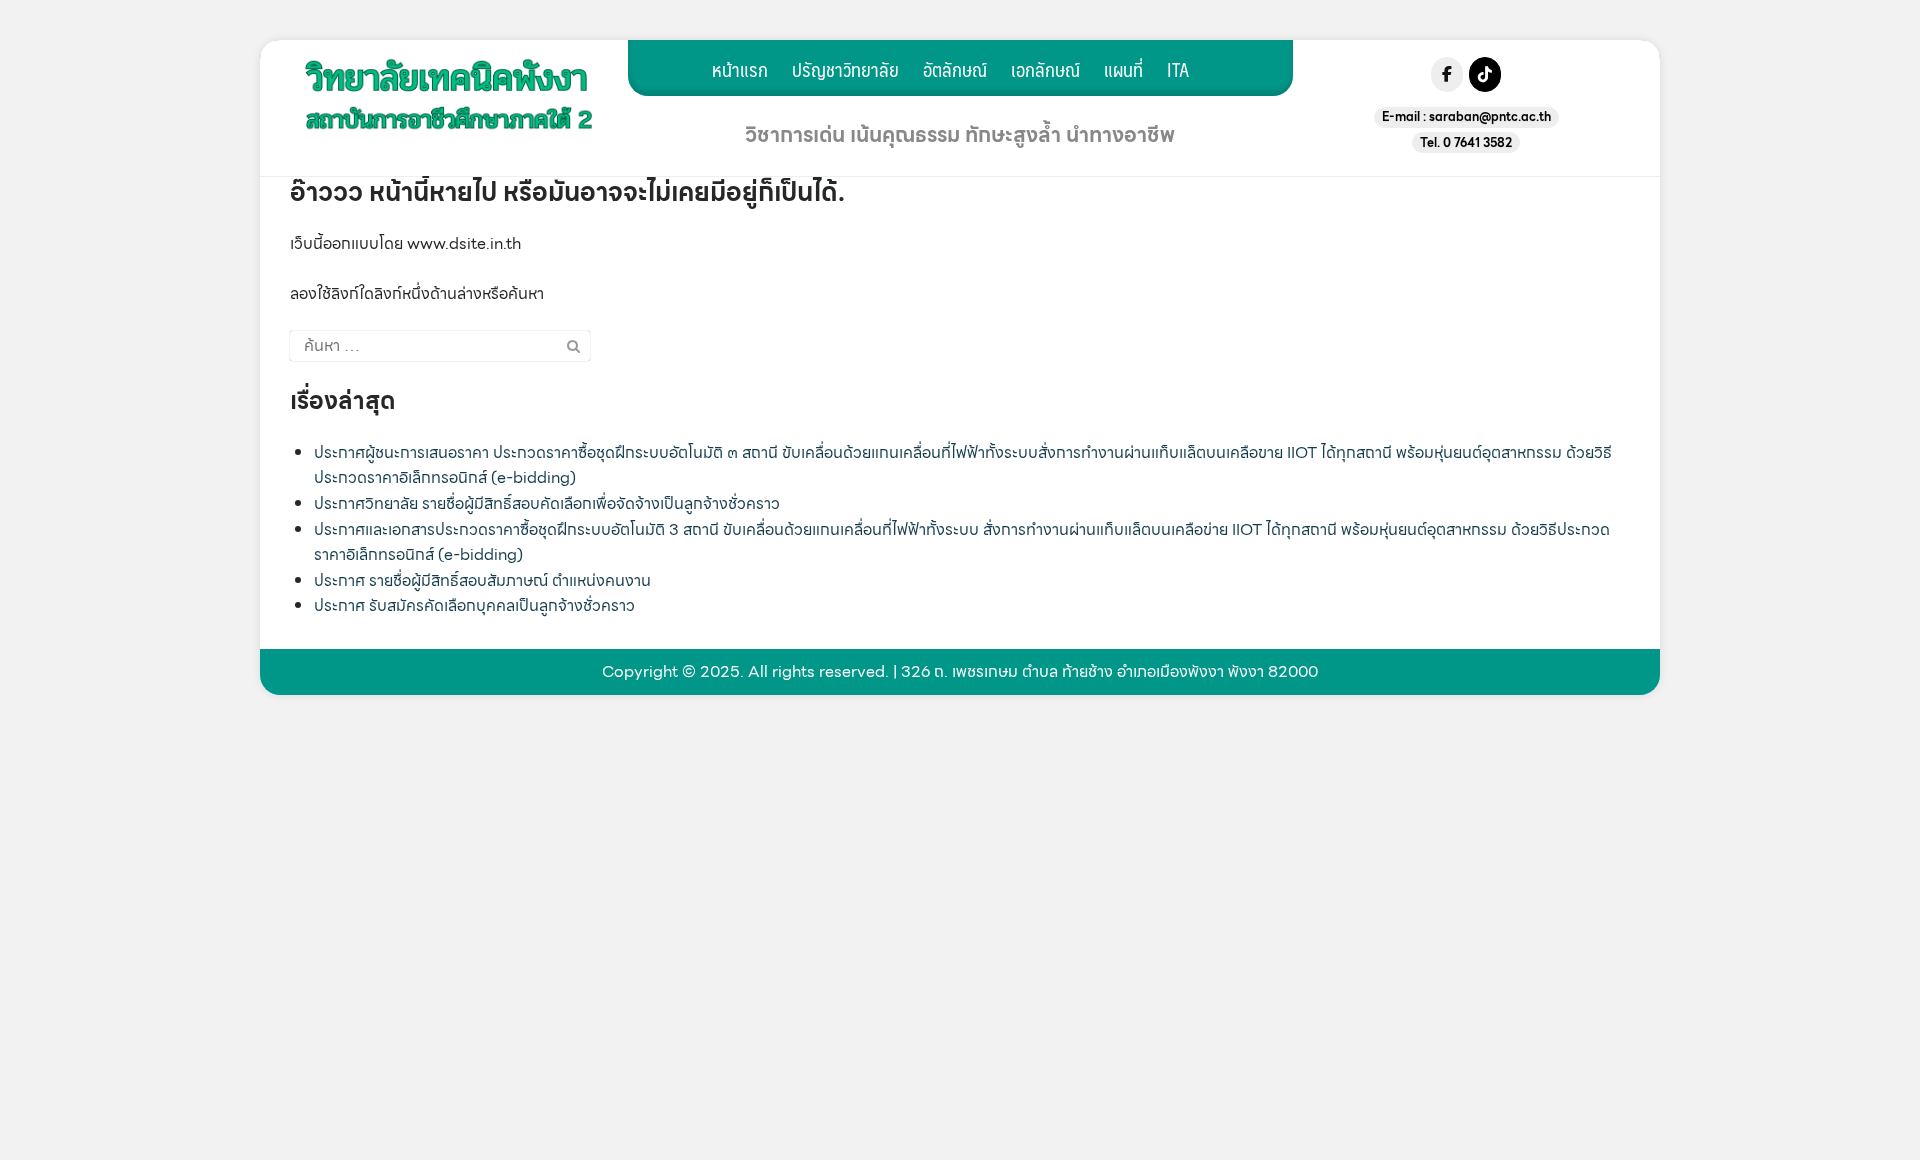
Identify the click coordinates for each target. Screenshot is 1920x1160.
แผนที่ (1123, 69)
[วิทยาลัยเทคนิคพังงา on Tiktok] (1485, 74)
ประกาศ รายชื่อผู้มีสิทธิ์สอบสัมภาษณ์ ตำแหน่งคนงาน (482, 580)
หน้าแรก (740, 69)
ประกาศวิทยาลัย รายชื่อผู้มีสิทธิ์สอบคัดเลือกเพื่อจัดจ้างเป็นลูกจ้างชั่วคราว (547, 503)
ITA (1178, 69)
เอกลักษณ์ (1045, 69)
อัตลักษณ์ (955, 69)
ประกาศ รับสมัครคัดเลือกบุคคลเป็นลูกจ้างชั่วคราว (474, 605)
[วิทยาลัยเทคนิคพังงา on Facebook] (1447, 74)
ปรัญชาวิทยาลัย (845, 69)
